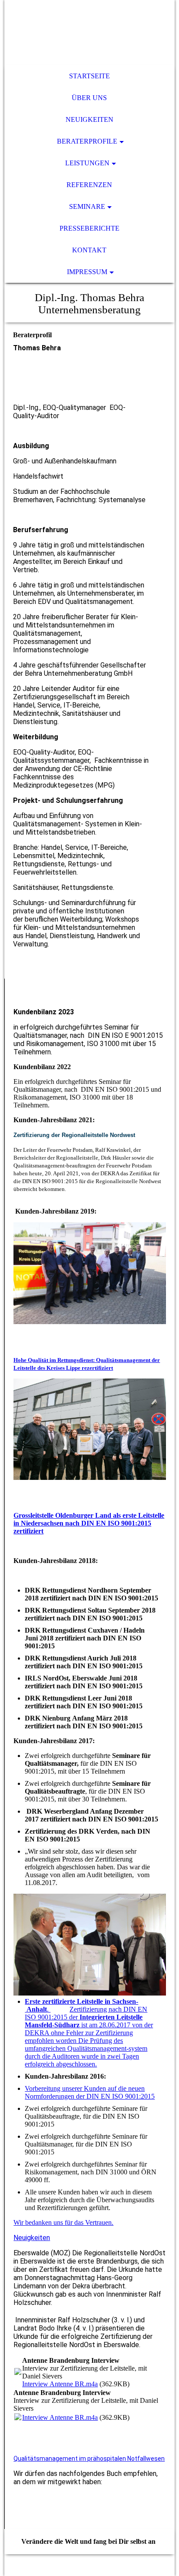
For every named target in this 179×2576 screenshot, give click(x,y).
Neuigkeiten (89, 119)
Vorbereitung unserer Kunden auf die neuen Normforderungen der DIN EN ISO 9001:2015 (90, 2092)
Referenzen (89, 185)
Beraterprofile (87, 141)
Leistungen (87, 163)
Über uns (89, 98)
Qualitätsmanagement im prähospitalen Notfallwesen (89, 2459)
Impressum (87, 272)
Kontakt (89, 250)
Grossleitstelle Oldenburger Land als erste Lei (81, 1515)
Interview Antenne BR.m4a (60, 2384)
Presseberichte (89, 228)
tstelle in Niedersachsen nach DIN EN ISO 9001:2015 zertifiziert (89, 1523)
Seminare (87, 206)
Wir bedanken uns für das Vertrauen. (63, 2222)
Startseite (89, 76)
